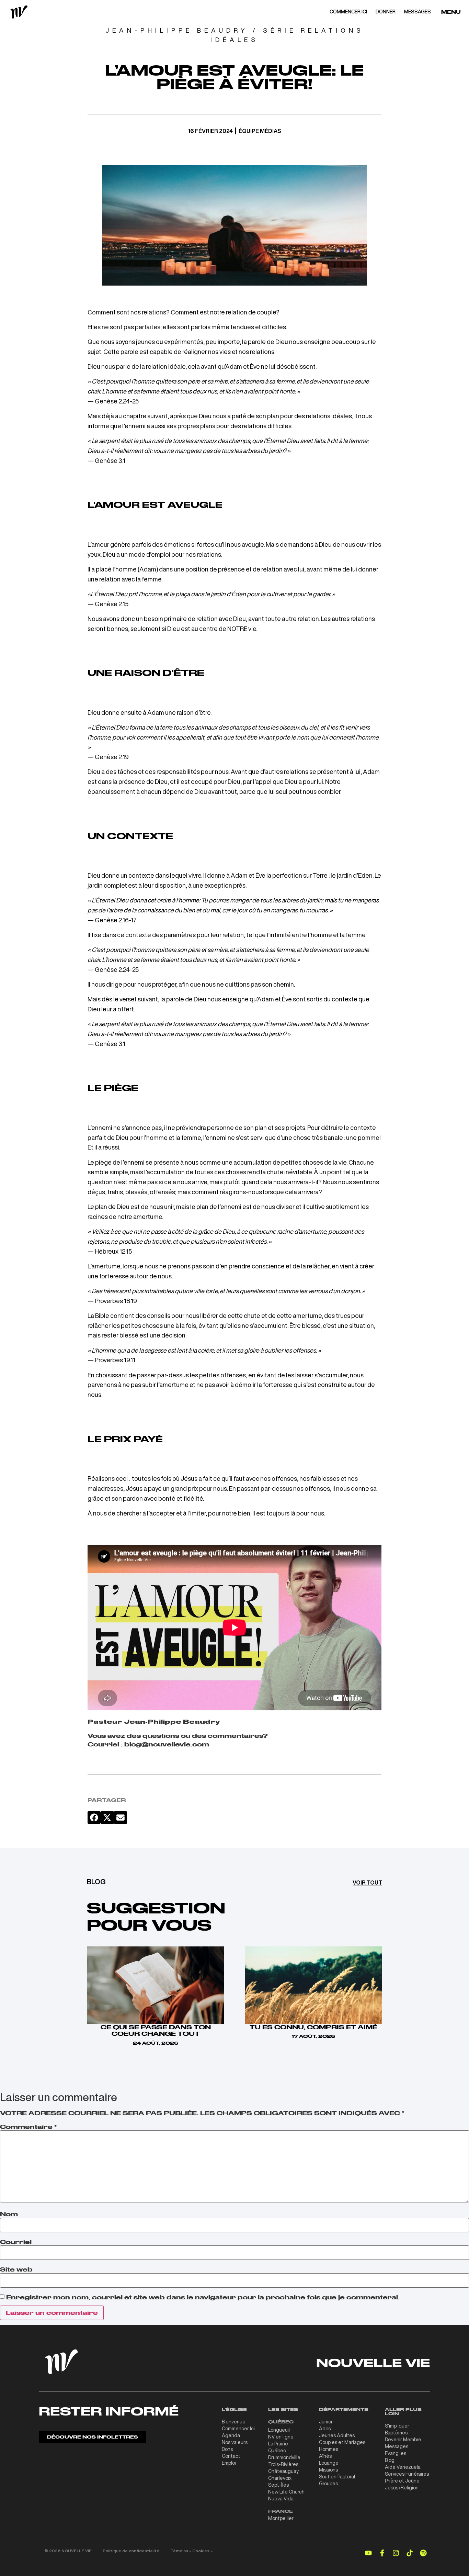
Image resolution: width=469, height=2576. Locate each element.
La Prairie (278, 2444)
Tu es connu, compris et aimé (313, 2027)
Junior (326, 2422)
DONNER (386, 12)
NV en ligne (281, 2437)
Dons (227, 2449)
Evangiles (396, 2453)
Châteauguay (283, 2471)
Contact (231, 2456)
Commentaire (28, 2127)
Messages (397, 2446)
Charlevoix (280, 2478)
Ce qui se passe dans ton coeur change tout (156, 2030)
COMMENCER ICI (348, 12)
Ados (325, 2429)
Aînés (325, 2456)
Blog (390, 2460)
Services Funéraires (407, 2474)
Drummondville (284, 2457)
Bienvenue (234, 2422)
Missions (328, 2470)
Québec (277, 2451)
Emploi (229, 2463)
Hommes (329, 2449)
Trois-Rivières (283, 2464)
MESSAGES (417, 12)
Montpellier (281, 2518)
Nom (9, 2214)
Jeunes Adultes (337, 2435)
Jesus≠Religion (402, 2488)
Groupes (328, 2484)
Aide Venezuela (403, 2467)
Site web (16, 2269)
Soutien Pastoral (337, 2477)
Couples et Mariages (342, 2442)
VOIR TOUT (367, 1883)
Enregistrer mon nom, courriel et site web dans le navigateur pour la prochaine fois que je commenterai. (203, 2297)
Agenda (231, 2435)
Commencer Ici (238, 2429)
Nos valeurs (235, 2442)
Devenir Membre (403, 2440)
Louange (329, 2463)
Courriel (16, 2242)
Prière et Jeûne (402, 2481)
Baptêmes (396, 2433)
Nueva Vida (281, 2499)
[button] (94, 1818)
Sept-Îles (278, 2485)
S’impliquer (397, 2426)
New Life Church (286, 2492)
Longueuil (279, 2430)
